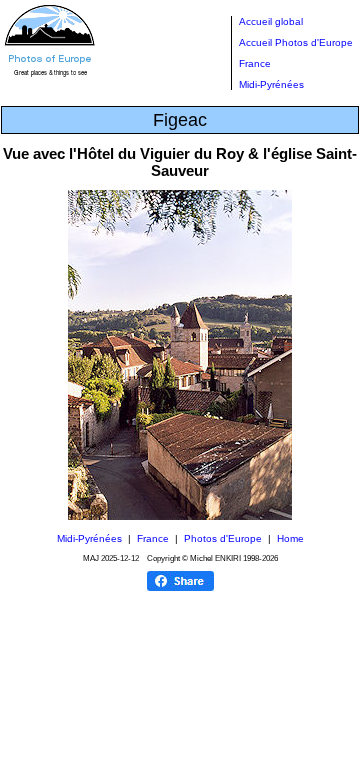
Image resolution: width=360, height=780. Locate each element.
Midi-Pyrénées (271, 84)
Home (290, 538)
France (255, 63)
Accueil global (271, 21)
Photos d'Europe (223, 538)
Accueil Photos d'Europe (296, 42)
